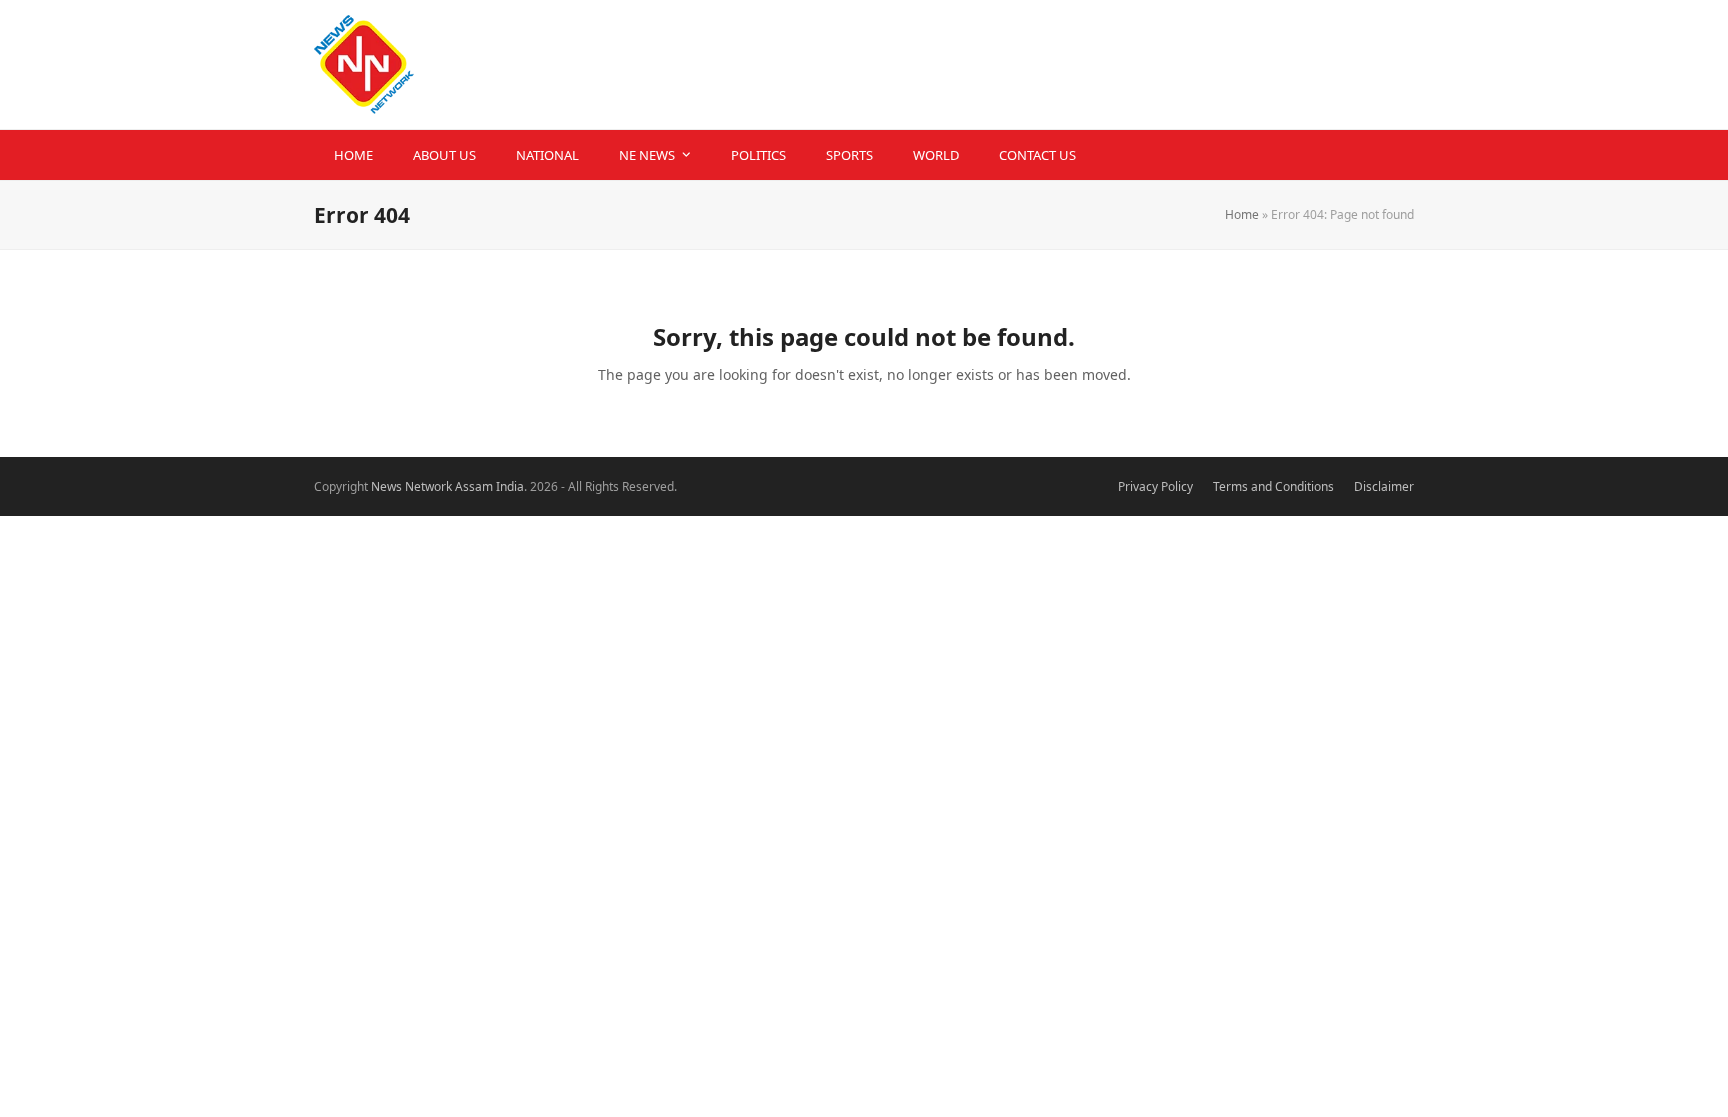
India (510, 486)
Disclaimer (1384, 486)
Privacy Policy (1155, 486)
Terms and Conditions (1273, 486)
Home (1242, 214)
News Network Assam (432, 486)
